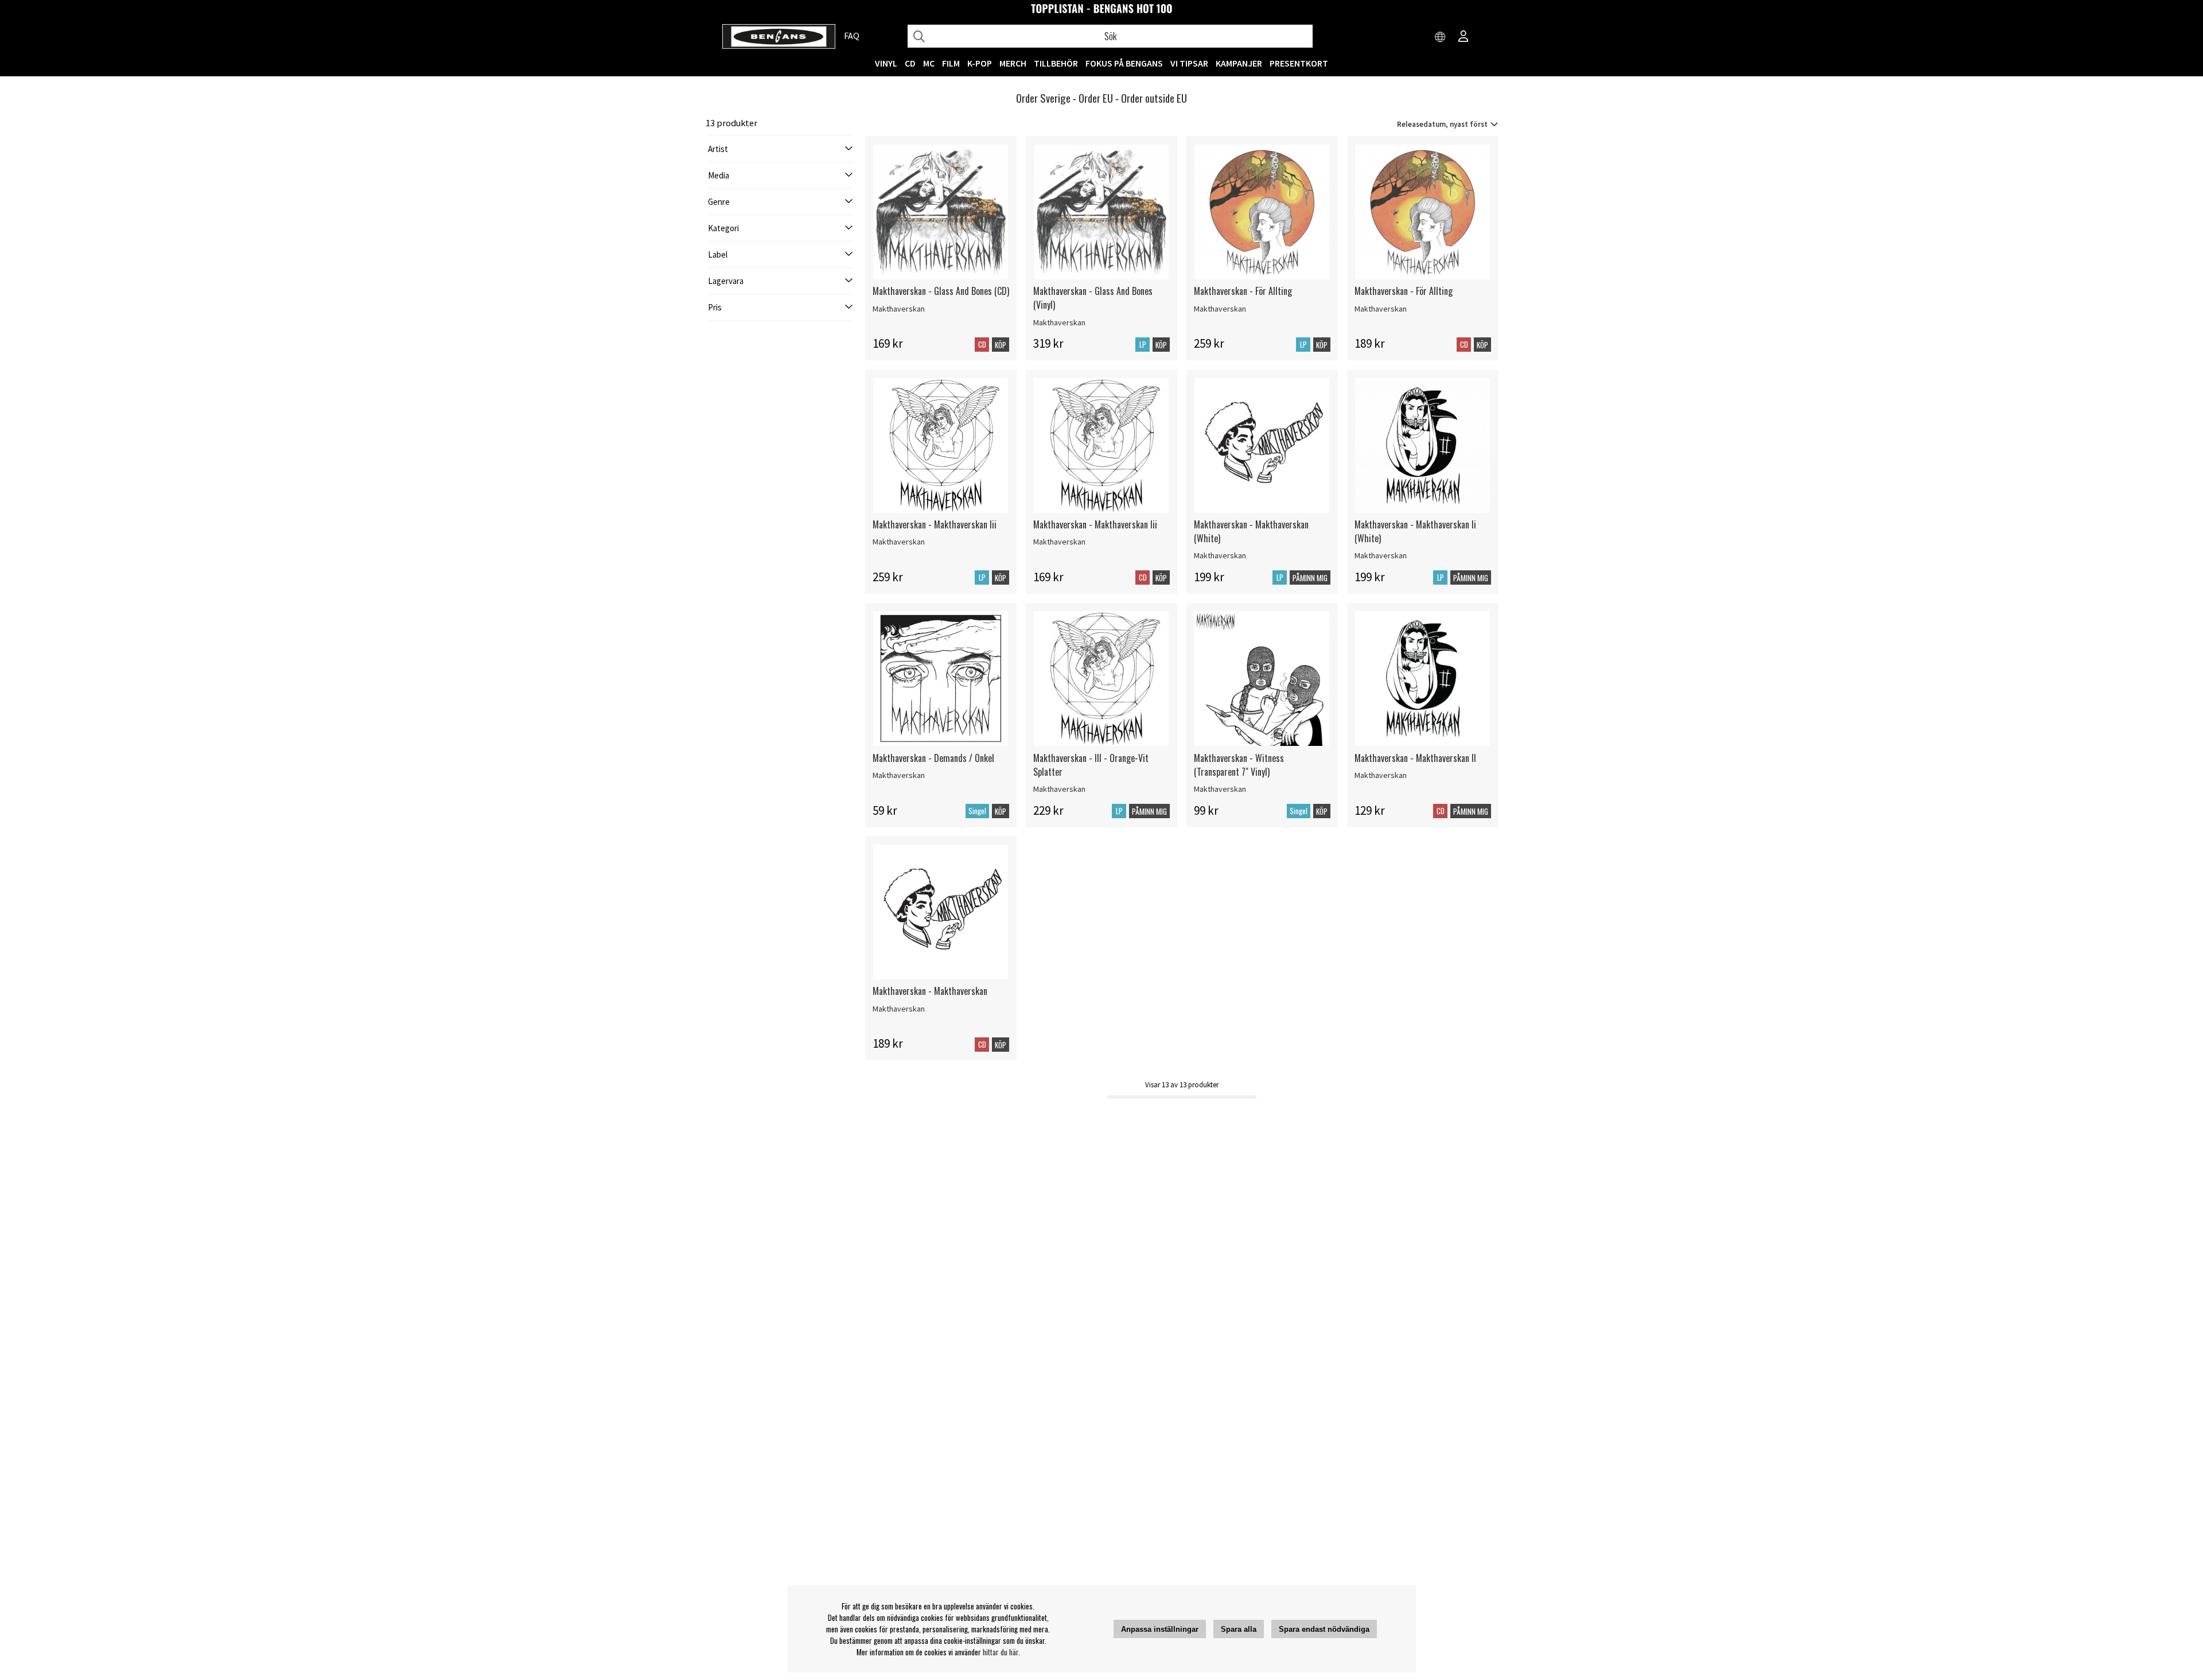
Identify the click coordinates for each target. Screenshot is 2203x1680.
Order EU (1096, 98)
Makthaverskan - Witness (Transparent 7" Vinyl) (1239, 765)
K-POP (980, 63)
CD (910, 63)
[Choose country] (1441, 37)
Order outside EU (1154, 98)
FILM (951, 63)
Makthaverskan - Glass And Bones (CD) (941, 291)
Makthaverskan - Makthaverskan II (1415, 758)
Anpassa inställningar (1160, 1629)
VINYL (886, 63)
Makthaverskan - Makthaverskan (930, 991)
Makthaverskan (899, 309)
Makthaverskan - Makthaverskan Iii (935, 524)
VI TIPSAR (1189, 63)
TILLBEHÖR (1056, 63)
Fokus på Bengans (1124, 63)
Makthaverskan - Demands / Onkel (933, 758)
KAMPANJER (1239, 63)
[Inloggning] (1464, 37)
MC (929, 63)
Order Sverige (1043, 98)
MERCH (1013, 63)
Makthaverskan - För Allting (1243, 291)
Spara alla (1239, 1629)
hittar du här (1001, 1652)
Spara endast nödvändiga (1324, 1629)
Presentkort (1299, 63)
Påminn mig (1310, 578)
